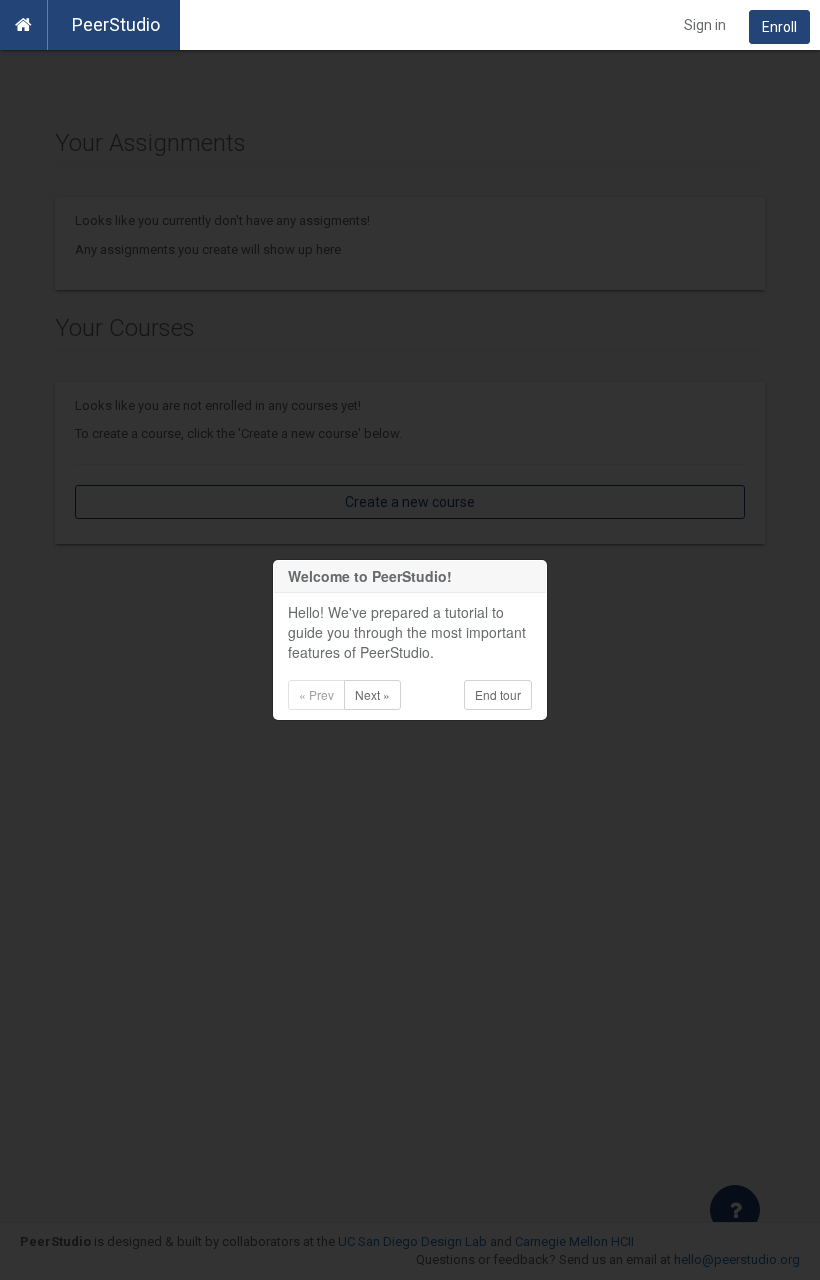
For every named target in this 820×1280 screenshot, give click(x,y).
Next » (372, 694)
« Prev (316, 694)
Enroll (779, 27)
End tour (498, 694)
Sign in (705, 25)
